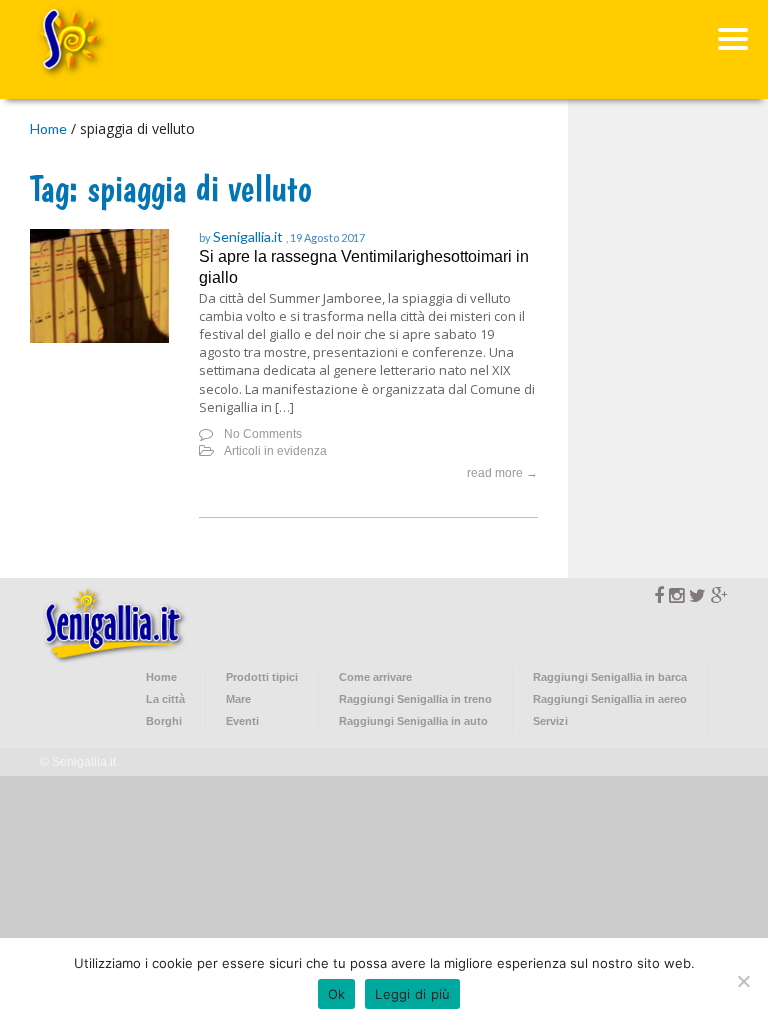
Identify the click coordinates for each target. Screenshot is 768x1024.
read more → (502, 473)
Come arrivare (375, 677)
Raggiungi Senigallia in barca (610, 677)
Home (48, 128)
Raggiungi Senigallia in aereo (610, 699)
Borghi (164, 721)
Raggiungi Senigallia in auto (413, 721)
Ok (337, 994)
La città (165, 699)
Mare (238, 699)
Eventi (242, 721)
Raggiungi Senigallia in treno (415, 699)
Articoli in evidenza (275, 451)
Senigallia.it (249, 236)
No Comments (263, 434)
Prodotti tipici (262, 677)
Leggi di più (412, 994)
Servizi (550, 721)
